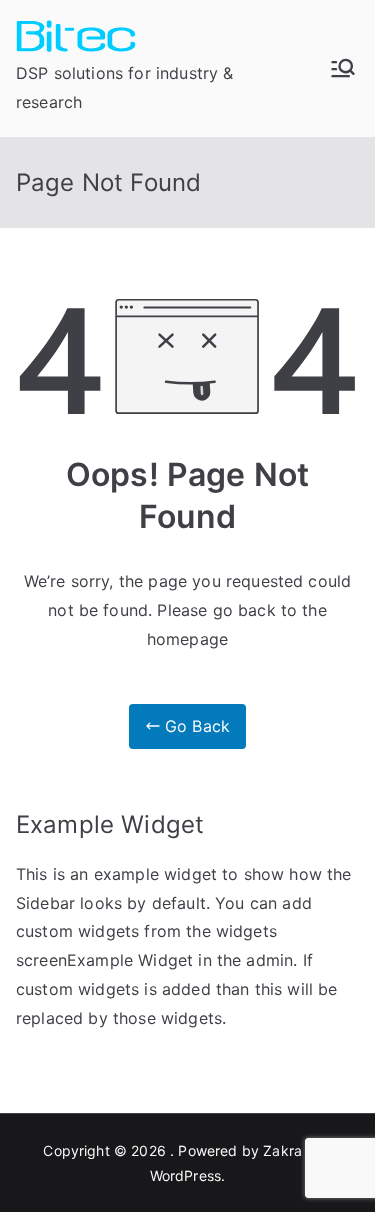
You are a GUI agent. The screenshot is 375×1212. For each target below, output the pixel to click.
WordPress (185, 1175)
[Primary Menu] (343, 68)
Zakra (282, 1150)
